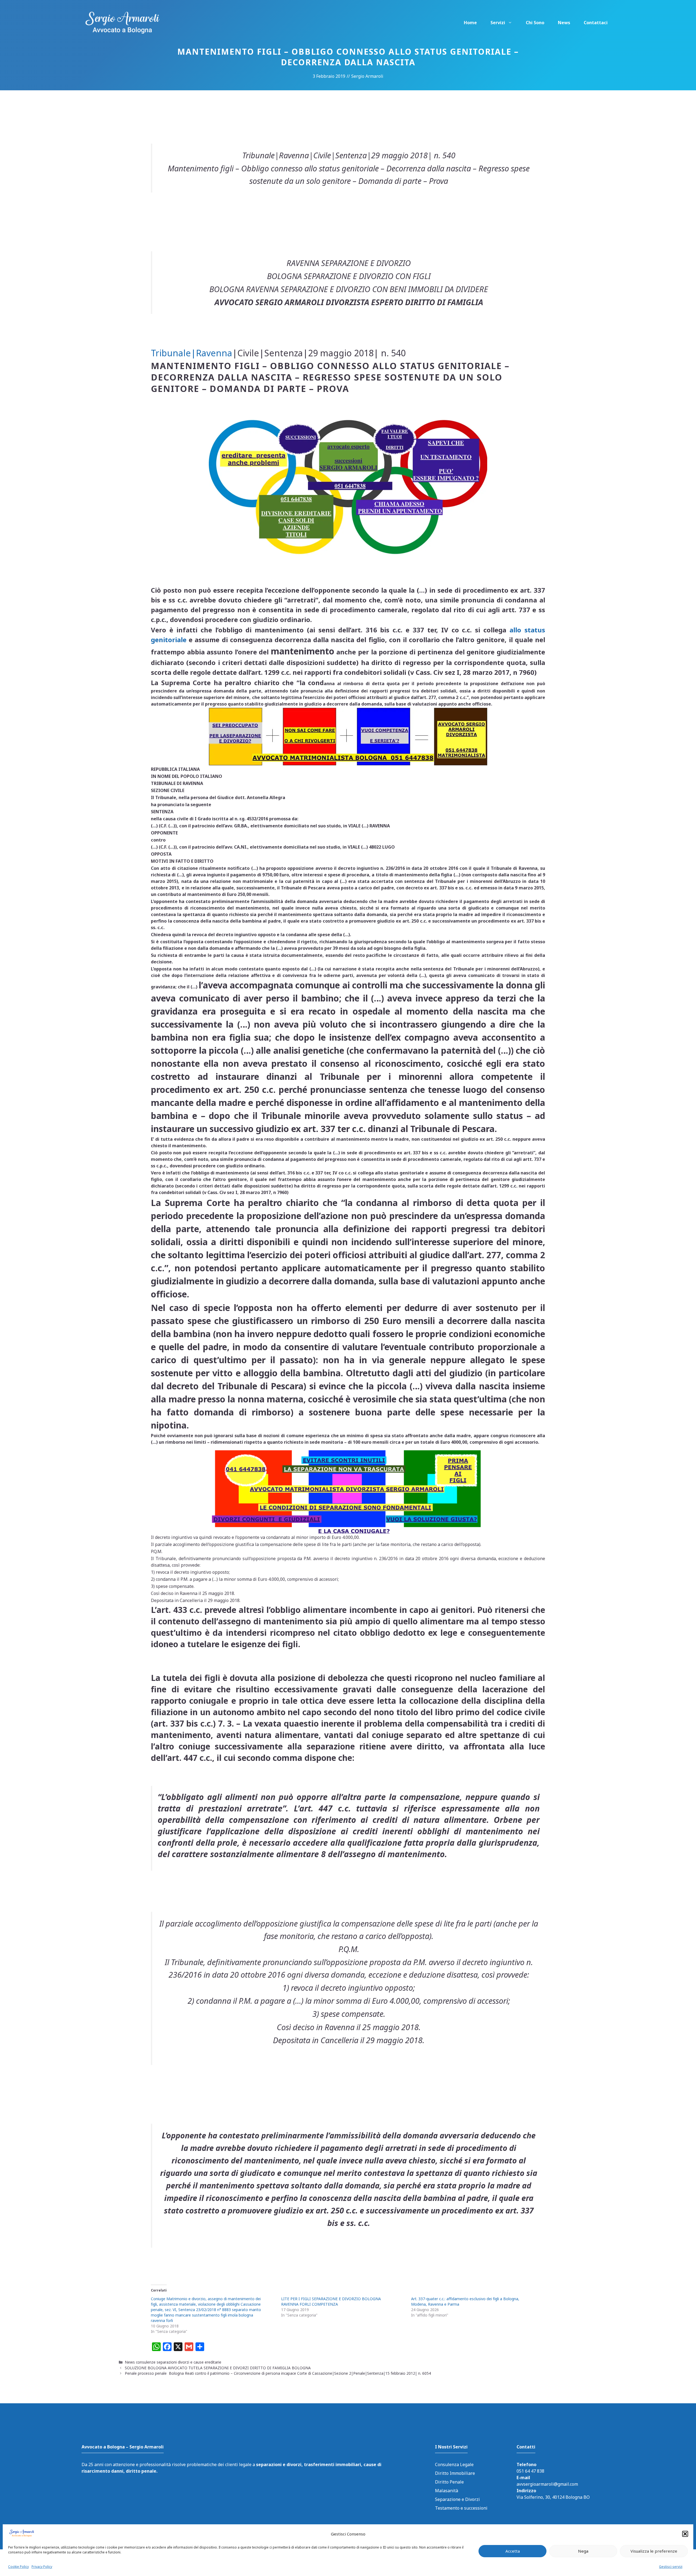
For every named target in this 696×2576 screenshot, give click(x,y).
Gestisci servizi (671, 2566)
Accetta (513, 2551)
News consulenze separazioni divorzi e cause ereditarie (173, 2362)
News (564, 23)
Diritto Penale (449, 2482)
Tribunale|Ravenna (192, 353)
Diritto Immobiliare (455, 2473)
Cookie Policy (18, 2566)
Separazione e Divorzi (457, 2499)
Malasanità (447, 2491)
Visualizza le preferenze (654, 2551)
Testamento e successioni (461, 2508)
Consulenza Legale (454, 2464)
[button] (685, 2534)
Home (470, 23)
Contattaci (596, 23)
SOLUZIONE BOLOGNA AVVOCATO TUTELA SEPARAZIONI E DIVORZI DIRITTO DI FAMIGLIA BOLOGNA (220, 2368)
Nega (583, 2551)
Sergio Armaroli (367, 76)
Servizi (498, 23)
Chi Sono (535, 23)
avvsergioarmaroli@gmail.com (547, 2484)
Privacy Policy (42, 2566)
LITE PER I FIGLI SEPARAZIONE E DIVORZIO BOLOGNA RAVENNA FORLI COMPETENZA (331, 2301)
